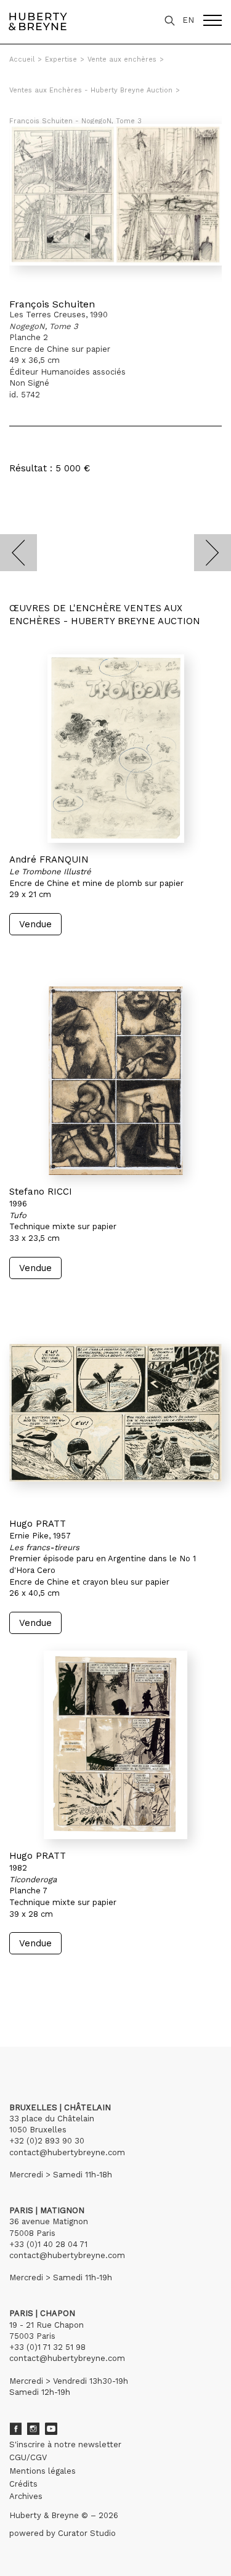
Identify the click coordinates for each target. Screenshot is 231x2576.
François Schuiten (52, 304)
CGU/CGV (28, 2457)
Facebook (15, 2429)
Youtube (51, 2429)
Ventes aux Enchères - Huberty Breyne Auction (91, 90)
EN (188, 20)
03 (44, 1990)
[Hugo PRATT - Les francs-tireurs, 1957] (115, 1413)
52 (83, 1990)
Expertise (61, 59)
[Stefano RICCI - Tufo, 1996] (115, 1081)
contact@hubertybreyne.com (67, 2152)
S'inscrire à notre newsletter (65, 2444)
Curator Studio (87, 2533)
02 (32, 1990)
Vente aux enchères (122, 59)
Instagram (33, 2429)
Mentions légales (43, 2471)
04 (57, 1990)
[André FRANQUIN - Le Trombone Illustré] (115, 749)
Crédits (23, 2484)
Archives (26, 2496)
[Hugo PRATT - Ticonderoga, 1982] (115, 1745)
